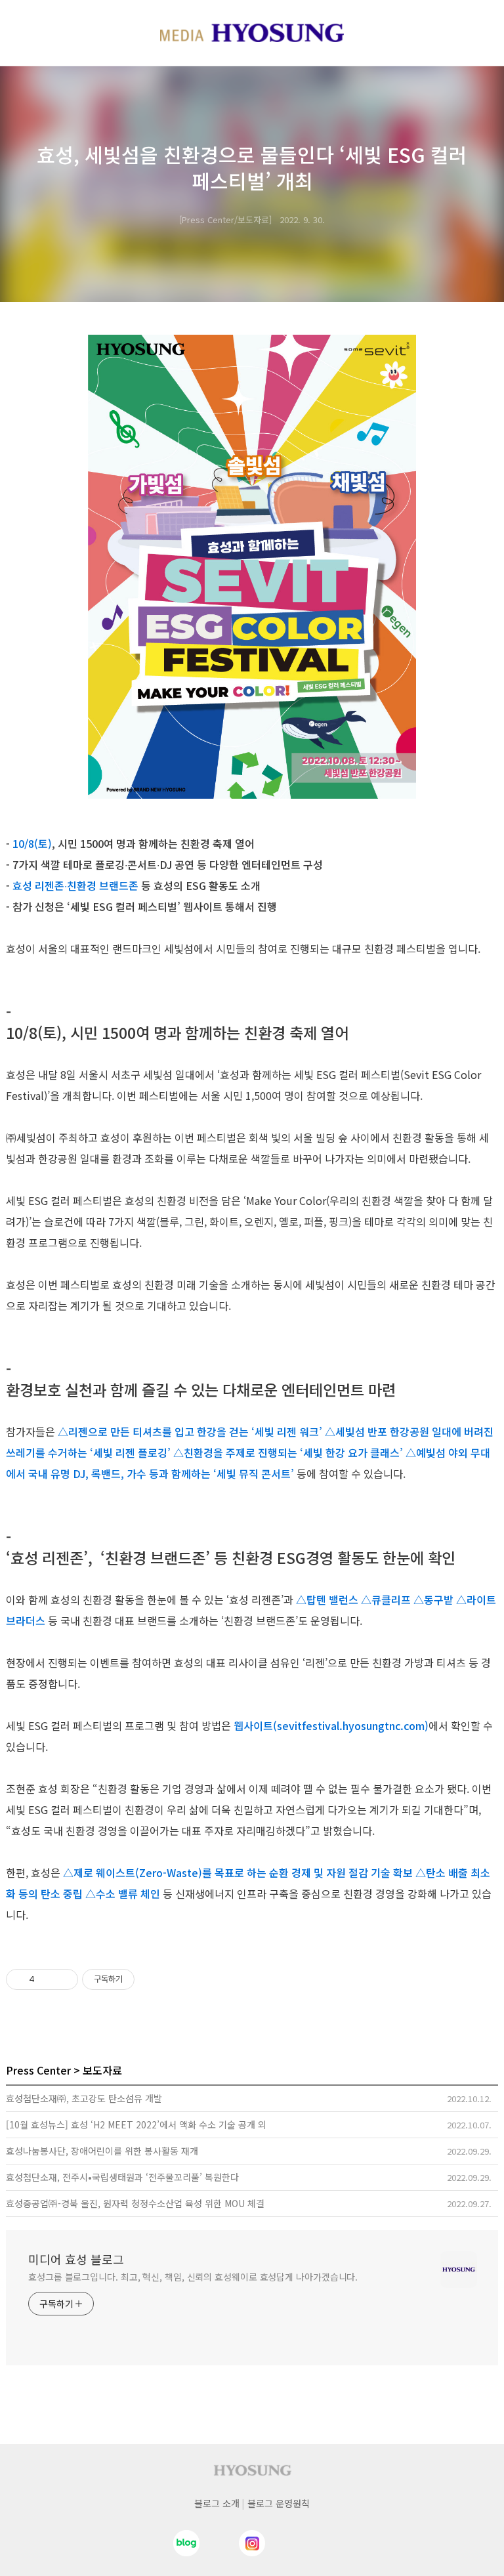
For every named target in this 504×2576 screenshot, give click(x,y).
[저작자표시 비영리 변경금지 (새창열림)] (152, 1979)
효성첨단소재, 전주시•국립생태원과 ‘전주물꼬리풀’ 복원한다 (122, 2177)
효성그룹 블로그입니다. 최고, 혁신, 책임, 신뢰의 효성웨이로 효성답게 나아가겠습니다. (193, 2277)
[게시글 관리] (63, 1979)
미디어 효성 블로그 (76, 2259)
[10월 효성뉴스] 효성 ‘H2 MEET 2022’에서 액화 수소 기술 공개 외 (136, 2124)
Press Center (38, 2070)
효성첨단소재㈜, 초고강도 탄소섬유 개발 (84, 2098)
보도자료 (102, 2070)
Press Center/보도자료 (225, 220)
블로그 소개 (217, 2503)
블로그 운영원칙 (279, 2503)
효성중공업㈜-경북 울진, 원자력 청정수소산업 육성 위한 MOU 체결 (135, 2203)
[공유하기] (47, 1979)
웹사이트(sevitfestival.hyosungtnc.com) (331, 1725)
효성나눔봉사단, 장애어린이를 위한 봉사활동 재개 (102, 2151)
